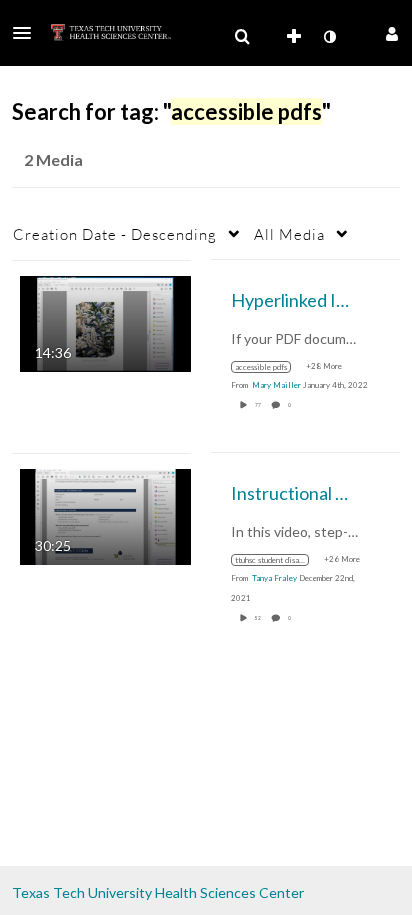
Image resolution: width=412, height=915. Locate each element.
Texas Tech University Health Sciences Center (158, 892)
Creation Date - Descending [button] (115, 234)
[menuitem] (242, 37)
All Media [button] (289, 234)
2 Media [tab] (53, 159)
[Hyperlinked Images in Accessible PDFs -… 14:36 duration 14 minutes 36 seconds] (105, 321)
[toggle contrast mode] (329, 37)
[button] (28, 33)
